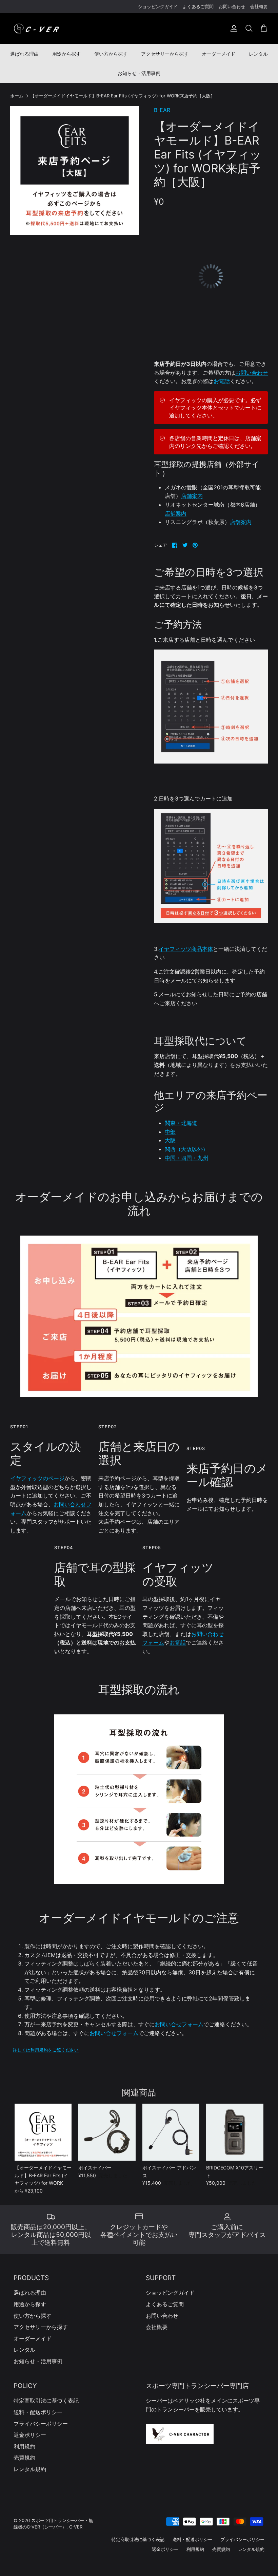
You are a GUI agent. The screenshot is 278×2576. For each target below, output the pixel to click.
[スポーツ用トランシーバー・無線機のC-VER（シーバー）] (36, 29)
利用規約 (24, 2446)
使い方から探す (111, 54)
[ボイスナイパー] (107, 2132)
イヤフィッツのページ (37, 1478)
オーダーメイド (219, 54)
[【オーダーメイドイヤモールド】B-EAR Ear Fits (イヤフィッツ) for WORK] (43, 2132)
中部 (170, 1132)
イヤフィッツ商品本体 (186, 949)
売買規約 (24, 2458)
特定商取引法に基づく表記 (46, 2401)
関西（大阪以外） (186, 1149)
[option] (75, 170)
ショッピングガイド (158, 6)
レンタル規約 (30, 2469)
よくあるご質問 (198, 6)
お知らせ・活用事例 (139, 73)
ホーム (17, 96)
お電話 (222, 381)
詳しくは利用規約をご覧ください (46, 2050)
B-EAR (162, 110)
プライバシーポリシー (41, 2424)
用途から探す (66, 54)
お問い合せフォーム (179, 2024)
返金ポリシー (30, 2435)
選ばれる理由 (24, 54)
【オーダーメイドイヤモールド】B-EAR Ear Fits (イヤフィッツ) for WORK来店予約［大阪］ (123, 96)
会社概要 (259, 6)
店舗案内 (192, 496)
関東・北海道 (181, 1123)
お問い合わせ (232, 6)
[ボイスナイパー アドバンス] (171, 2132)
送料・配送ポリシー (38, 2412)
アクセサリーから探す (165, 54)
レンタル (258, 54)
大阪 (170, 1140)
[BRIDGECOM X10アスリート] (235, 2132)
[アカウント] (233, 29)
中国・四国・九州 (186, 1158)
